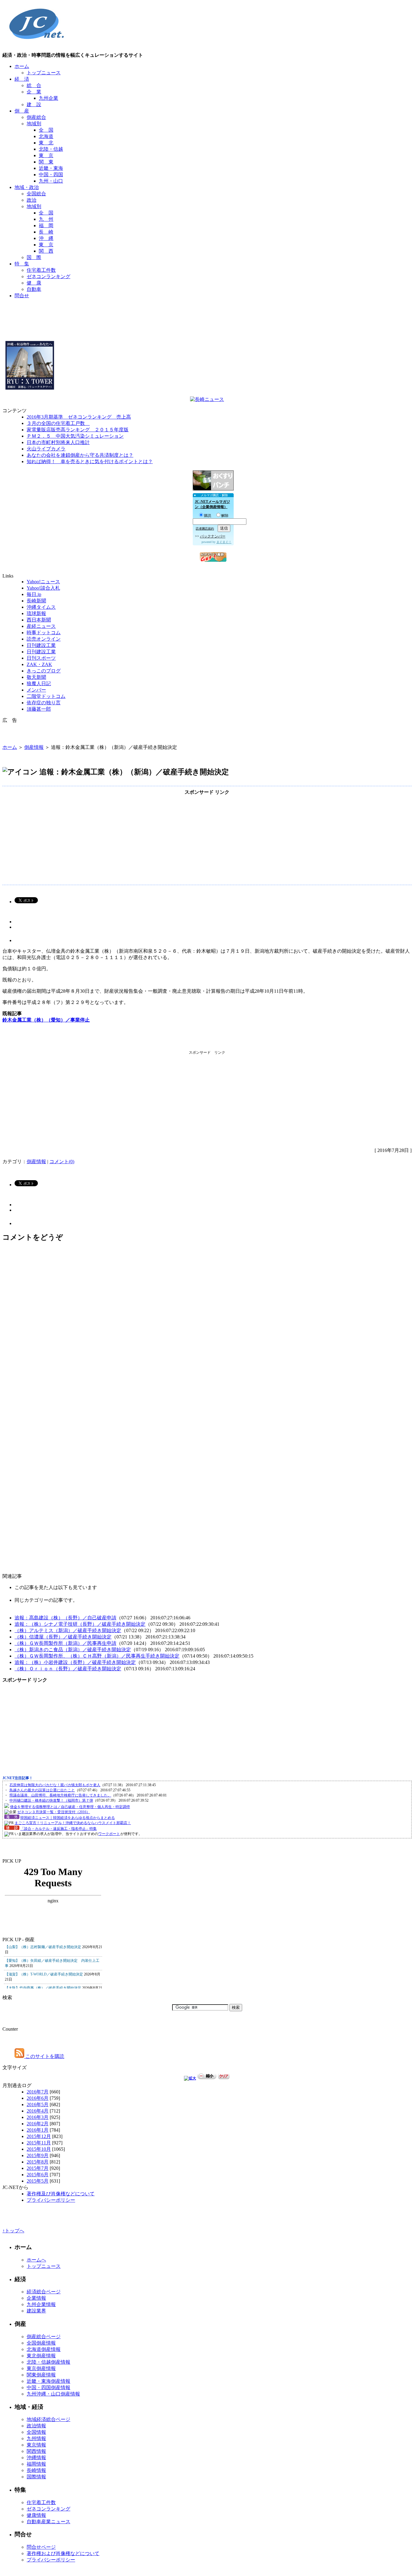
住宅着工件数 (41, 270)
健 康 (34, 283)
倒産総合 (36, 117)
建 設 (34, 104)
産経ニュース (41, 626)
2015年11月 (39, 2143)
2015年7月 (38, 2168)
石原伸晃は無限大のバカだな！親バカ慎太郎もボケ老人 (55, 1785)
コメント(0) (62, 1162)
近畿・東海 (51, 168)
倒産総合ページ (44, 2337)
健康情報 (36, 2515)
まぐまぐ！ (224, 542)
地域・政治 (27, 187)
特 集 (22, 264)
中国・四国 (51, 175)
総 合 (34, 85)
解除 (225, 516)
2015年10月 (39, 2149)
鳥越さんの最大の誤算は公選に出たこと (42, 1790)
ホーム (22, 66)
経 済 (22, 79)
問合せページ (41, 2547)
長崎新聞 (36, 601)
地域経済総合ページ (48, 2419)
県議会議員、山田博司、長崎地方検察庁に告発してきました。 (60, 1795)
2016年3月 (38, 2117)
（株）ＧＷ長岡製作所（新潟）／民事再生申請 (65, 1643)
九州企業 (48, 98)
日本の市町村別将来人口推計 (58, 442)
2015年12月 (39, 2136)
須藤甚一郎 (39, 709)
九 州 (46, 219)
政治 (32, 200)
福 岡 (46, 226)
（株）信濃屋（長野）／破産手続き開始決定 (63, 1637)
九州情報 (36, 2438)
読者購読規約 (205, 529)
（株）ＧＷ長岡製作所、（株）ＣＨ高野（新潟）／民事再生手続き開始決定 (97, 1656)
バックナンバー (213, 536)
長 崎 (46, 232)
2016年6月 (38, 2098)
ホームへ (36, 2260)
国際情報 (36, 2477)
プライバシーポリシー (51, 2200)
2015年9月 (38, 2155)
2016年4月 (38, 2111)
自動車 (34, 289)
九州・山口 (51, 181)
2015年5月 (38, 2181)
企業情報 (36, 2298)
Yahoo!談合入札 (43, 588)
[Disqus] (207, 1329)
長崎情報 (36, 2470)
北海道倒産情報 (44, 2349)
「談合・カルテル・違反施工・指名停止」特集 (58, 1829)
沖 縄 (46, 238)
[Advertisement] (207, 318)
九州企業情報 (41, 2304)
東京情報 (36, 2445)
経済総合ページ (44, 2292)
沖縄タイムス (41, 607)
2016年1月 (38, 2130)
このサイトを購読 (44, 2056)
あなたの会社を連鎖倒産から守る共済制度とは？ (80, 455)
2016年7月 (38, 2092)
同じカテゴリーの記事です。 (46, 1600)
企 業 (34, 92)
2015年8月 (38, 2162)
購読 (208, 516)
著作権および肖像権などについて (63, 2553)
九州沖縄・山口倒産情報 (53, 2394)
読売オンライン (44, 639)
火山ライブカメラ (46, 449)
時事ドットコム (44, 633)
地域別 (34, 124)
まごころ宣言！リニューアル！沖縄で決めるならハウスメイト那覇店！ (73, 1823)
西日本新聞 (39, 620)
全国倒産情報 (41, 2343)
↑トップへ (13, 2231)
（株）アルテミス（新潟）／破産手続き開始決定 (68, 1630)
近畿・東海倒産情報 (48, 2381)
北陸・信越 (51, 149)
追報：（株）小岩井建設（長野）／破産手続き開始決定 (75, 1662)
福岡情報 (36, 2464)
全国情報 (36, 2432)
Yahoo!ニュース (43, 582)
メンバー (36, 690)
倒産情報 (34, 747)
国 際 (34, 257)
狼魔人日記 (39, 684)
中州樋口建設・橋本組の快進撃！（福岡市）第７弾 (51, 1800)
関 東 (46, 162)
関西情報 (36, 2451)
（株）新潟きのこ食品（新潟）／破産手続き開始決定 (73, 1650)
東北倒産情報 (41, 2356)
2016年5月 (38, 2105)
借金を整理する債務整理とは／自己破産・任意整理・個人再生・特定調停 (70, 1807)
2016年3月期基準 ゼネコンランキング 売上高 (79, 417)
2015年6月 (38, 2175)
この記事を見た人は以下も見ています (56, 1587)
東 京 (46, 155)
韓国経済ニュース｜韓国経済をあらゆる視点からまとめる (68, 1818)
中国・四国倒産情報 (48, 2387)
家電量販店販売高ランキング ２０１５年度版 (78, 430)
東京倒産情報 (41, 2368)
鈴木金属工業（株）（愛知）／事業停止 (46, 1020)
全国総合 (36, 194)
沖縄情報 (36, 2458)
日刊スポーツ (41, 658)
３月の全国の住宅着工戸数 (58, 423)
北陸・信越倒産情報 (48, 2362)
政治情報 (36, 2426)
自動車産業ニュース (48, 2522)
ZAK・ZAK (39, 664)
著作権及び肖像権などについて (61, 2194)
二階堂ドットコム (46, 696)
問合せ (22, 296)
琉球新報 (36, 613)
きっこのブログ (44, 671)
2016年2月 (38, 2124)
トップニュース (44, 73)
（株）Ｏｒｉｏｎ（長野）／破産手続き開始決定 (68, 1669)
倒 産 (22, 111)
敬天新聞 (36, 677)
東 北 (46, 143)
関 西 (46, 251)
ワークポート (109, 1834)
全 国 (46, 130)
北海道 (46, 136)
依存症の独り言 (44, 703)
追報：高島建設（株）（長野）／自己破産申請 (65, 1618)
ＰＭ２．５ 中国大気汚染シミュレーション (75, 436)
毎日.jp (34, 594)
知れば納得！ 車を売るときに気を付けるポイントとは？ (90, 461)
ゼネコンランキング (48, 276)
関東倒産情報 (41, 2375)
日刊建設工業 (41, 645)
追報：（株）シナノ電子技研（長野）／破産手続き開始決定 (80, 1624)
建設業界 (36, 2311)
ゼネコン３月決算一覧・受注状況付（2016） (54, 1812)
